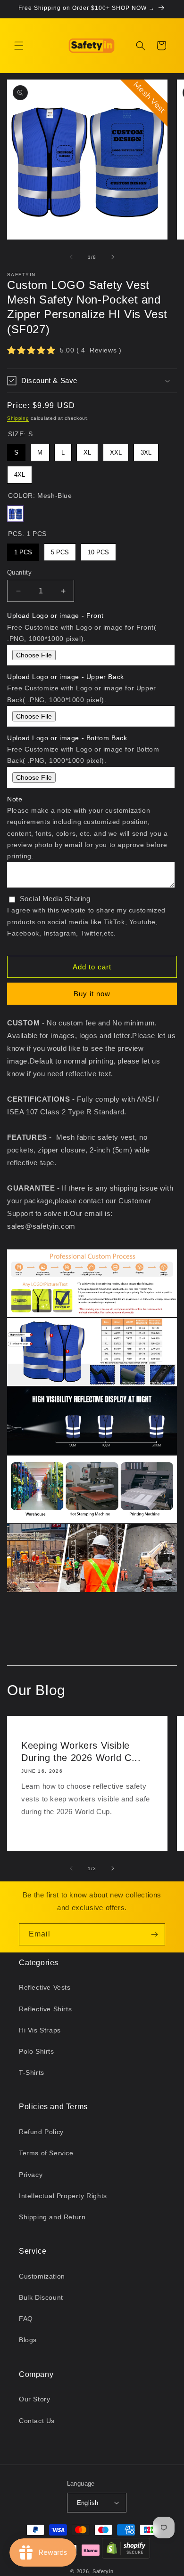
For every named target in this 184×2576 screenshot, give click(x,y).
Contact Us (37, 2421)
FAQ (26, 2319)
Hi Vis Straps (40, 2030)
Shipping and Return (52, 2217)
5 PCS (60, 550)
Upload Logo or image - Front (55, 616)
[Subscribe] (154, 1934)
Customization (42, 2276)
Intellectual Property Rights (63, 2196)
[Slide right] (113, 257)
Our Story (34, 2399)
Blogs (28, 2340)
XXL (116, 450)
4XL (20, 472)
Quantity (19, 572)
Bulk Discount (41, 2297)
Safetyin (103, 2571)
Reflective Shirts (45, 2009)
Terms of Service (46, 2153)
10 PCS (99, 550)
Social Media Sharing (55, 899)
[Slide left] (71, 257)
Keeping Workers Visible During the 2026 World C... (81, 1752)
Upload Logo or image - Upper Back (66, 677)
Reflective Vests (45, 1987)
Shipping (18, 418)
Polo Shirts (37, 2051)
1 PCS (23, 550)
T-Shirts (32, 2072)
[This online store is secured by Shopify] (126, 2550)
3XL (146, 450)
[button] (19, 46)
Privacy (31, 2175)
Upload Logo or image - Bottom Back (67, 738)
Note (15, 799)
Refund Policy (41, 2132)
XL (88, 450)
